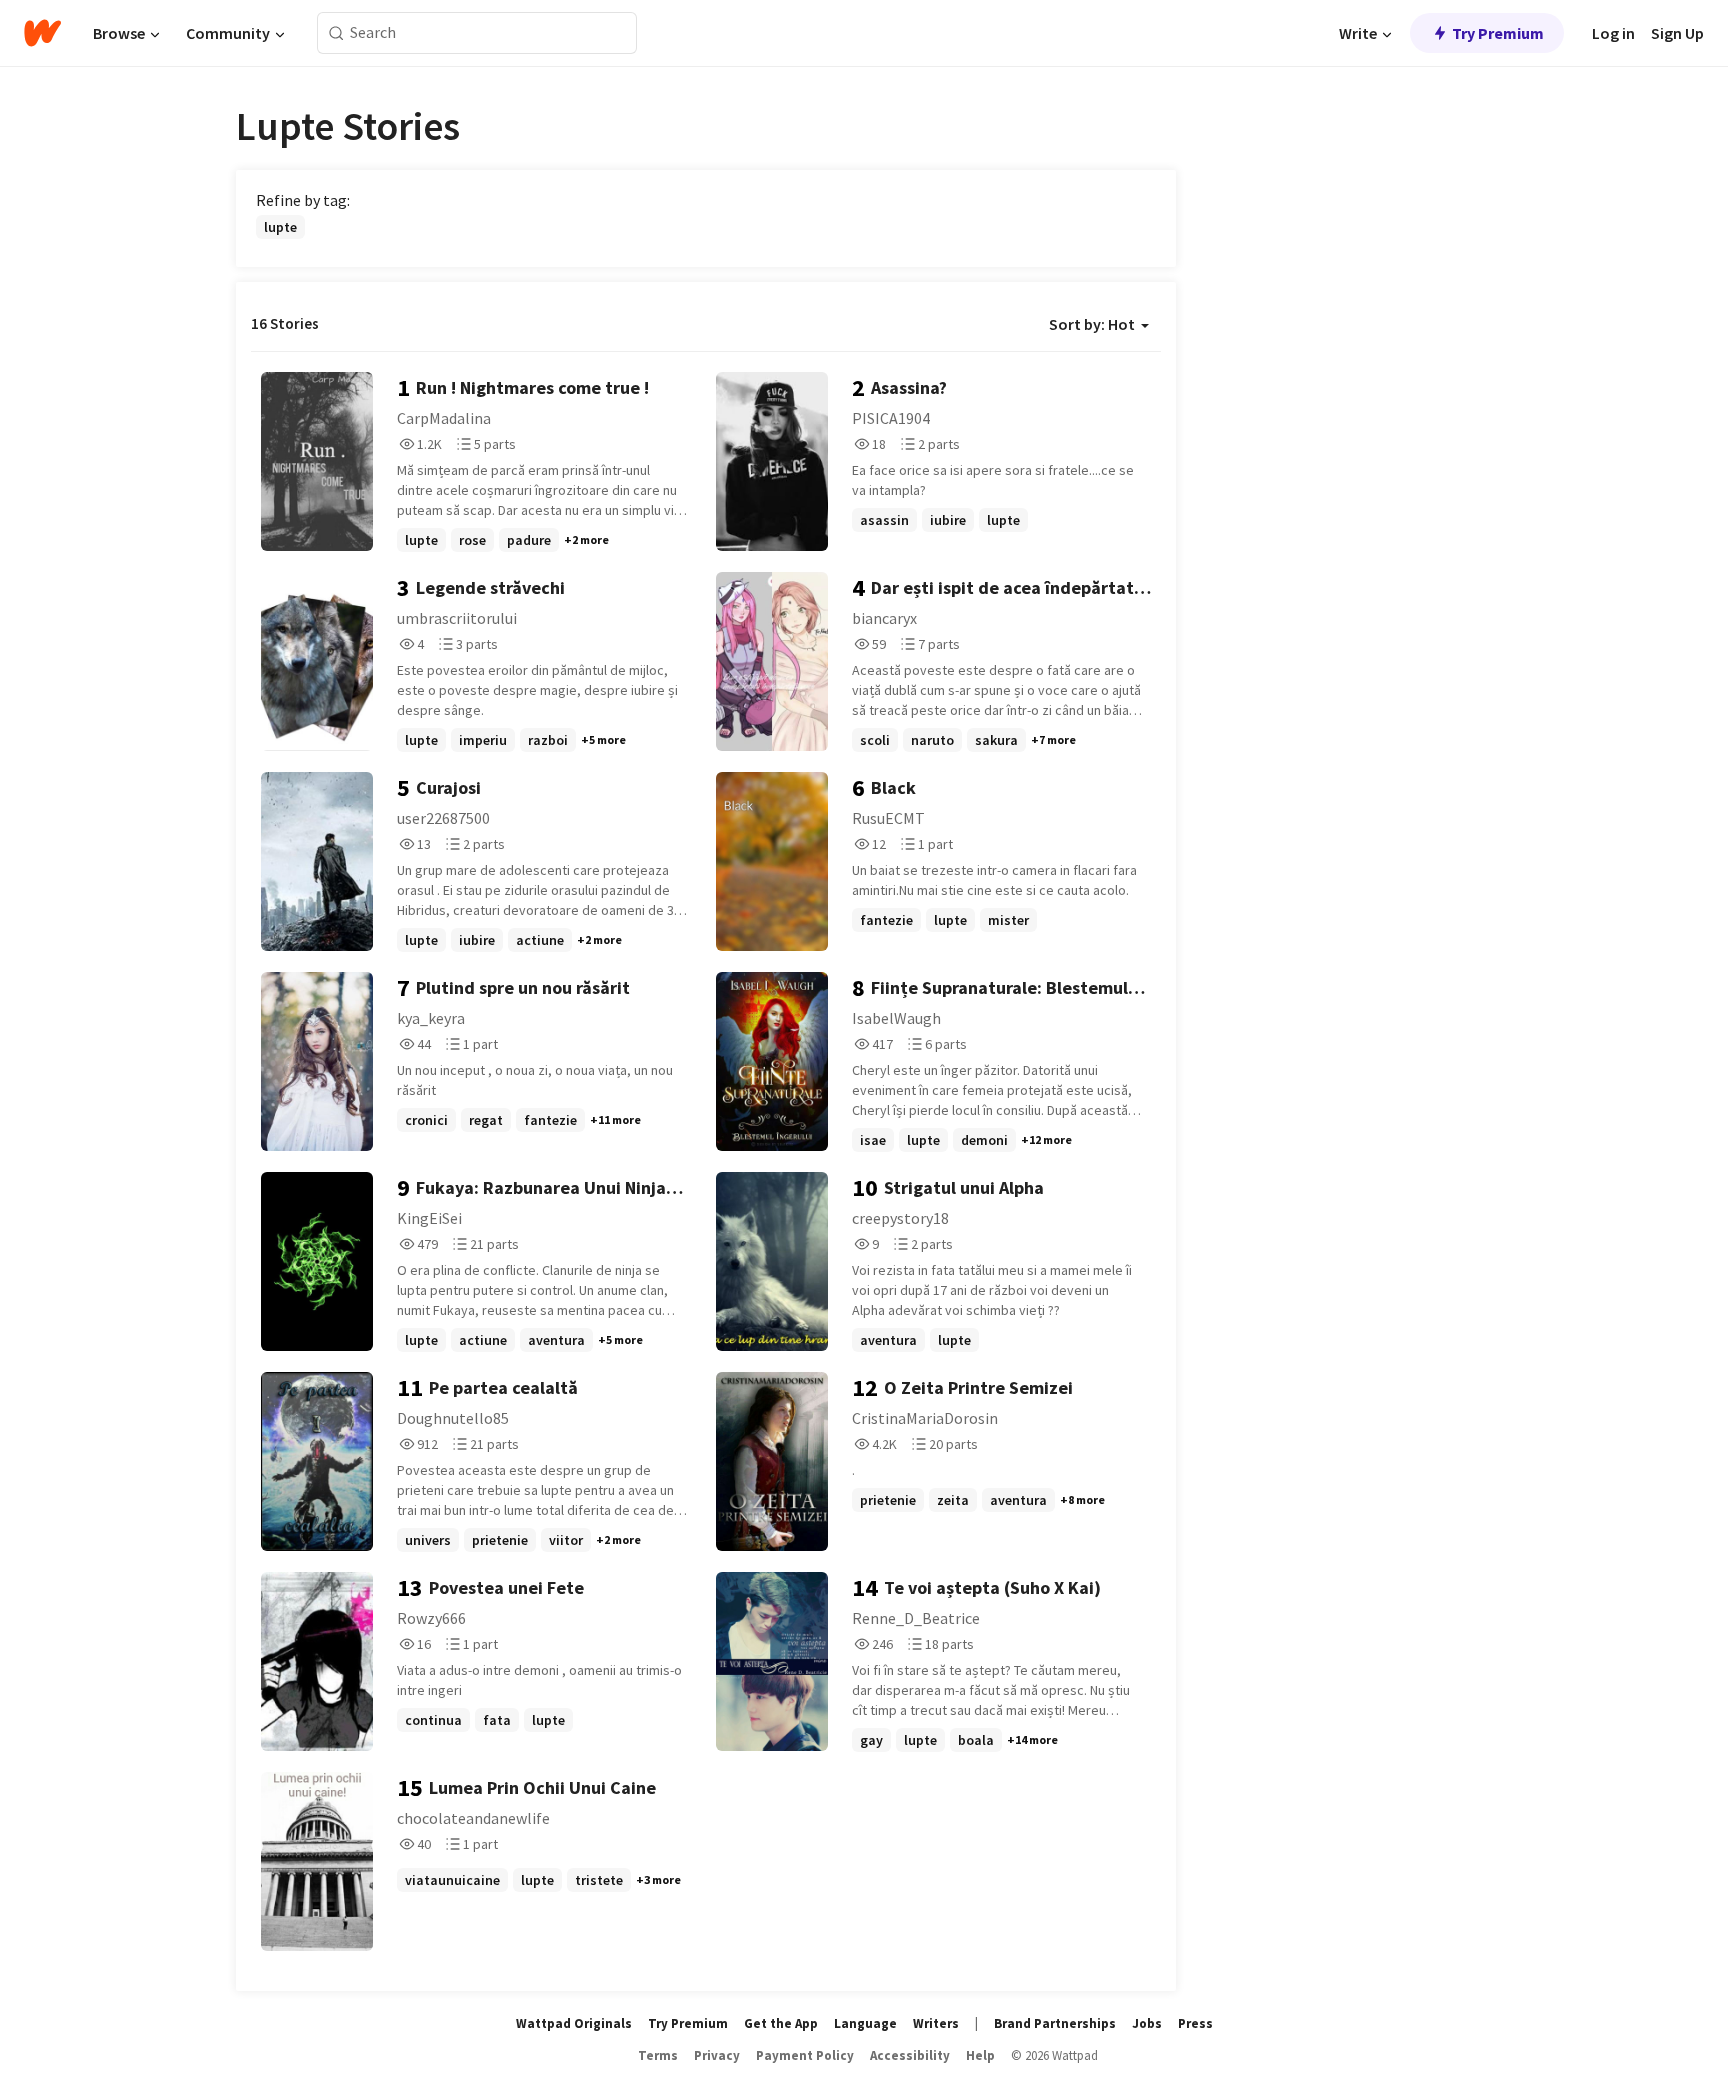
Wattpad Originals (574, 2023)
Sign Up (1677, 33)
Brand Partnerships (1055, 2023)
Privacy (717, 2055)
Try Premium (1498, 33)
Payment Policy (805, 2055)
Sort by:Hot (1092, 324)
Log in (1613, 33)
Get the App (781, 2023)
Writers (936, 2023)
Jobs (1147, 2023)
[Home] (42, 33)
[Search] (336, 33)
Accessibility (910, 2055)
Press (1195, 2023)
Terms (658, 2055)
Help (980, 2055)
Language (865, 2023)
